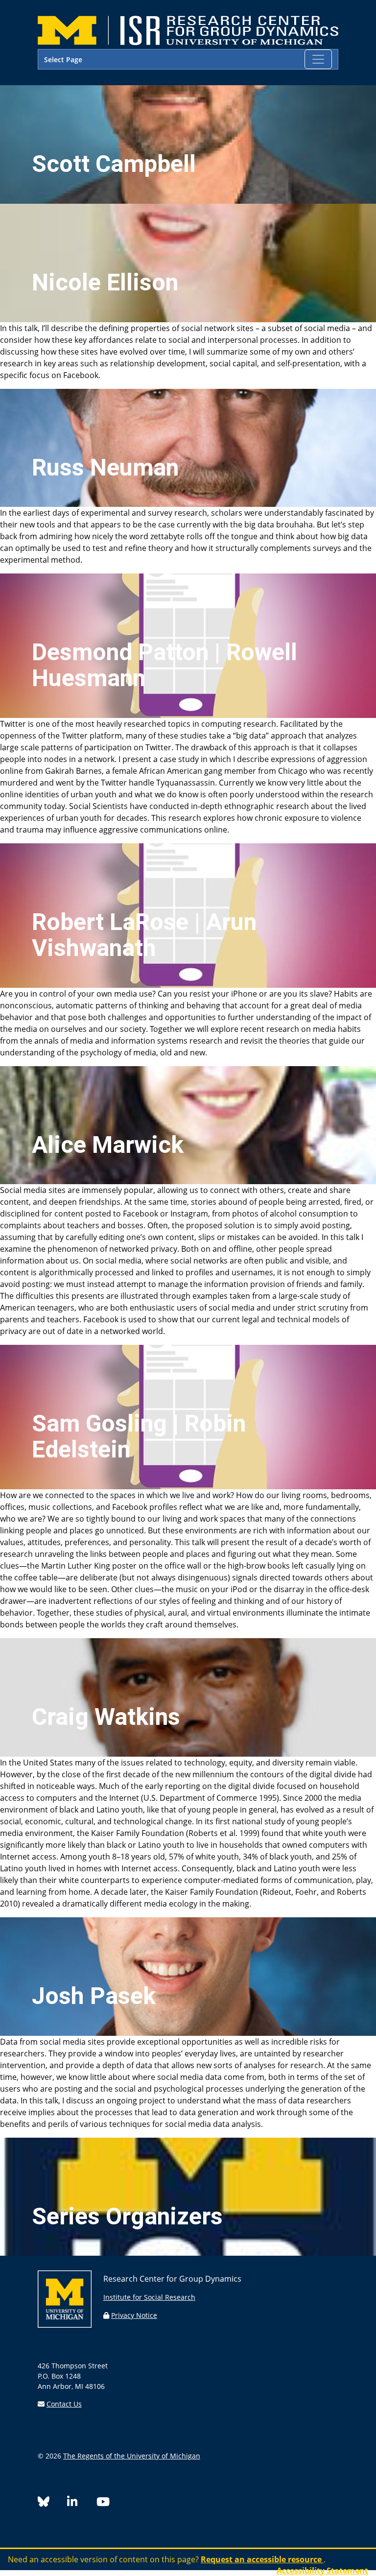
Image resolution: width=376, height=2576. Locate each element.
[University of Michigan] (65, 2325)
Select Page (63, 60)
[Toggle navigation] (318, 59)
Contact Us (64, 2404)
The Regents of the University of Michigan (132, 2456)
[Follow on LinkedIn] (82, 2503)
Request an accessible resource (262, 2559)
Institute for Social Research (149, 2297)
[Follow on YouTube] (107, 2503)
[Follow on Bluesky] (52, 2503)
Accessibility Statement (322, 2571)
